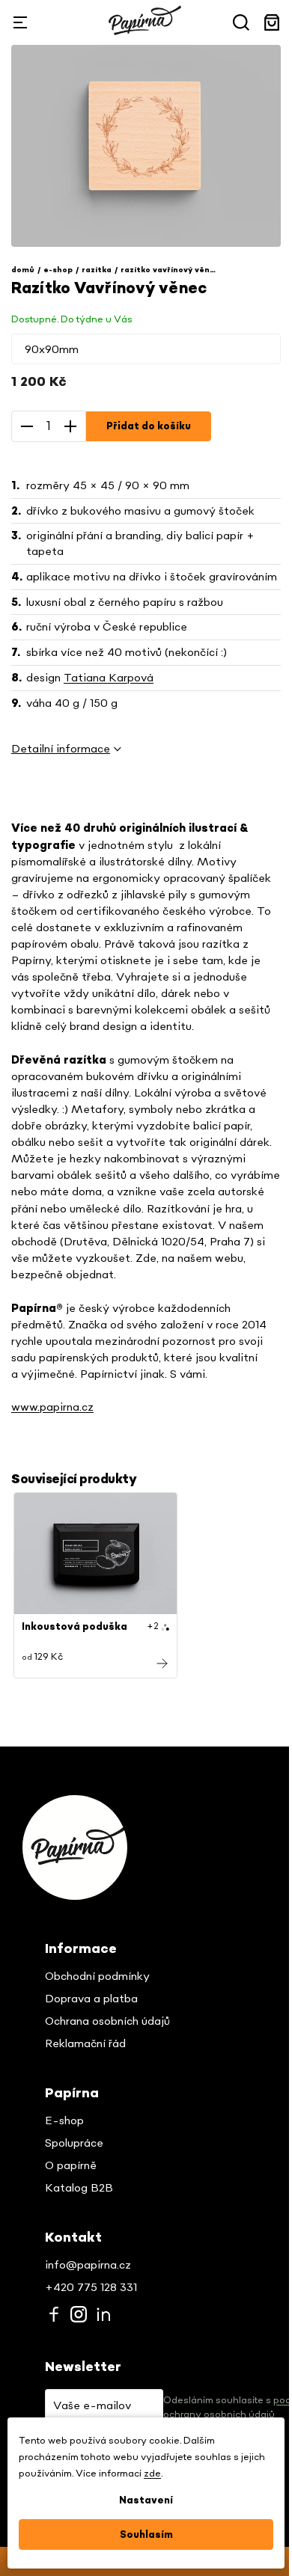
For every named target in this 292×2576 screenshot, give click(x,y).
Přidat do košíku (149, 426)
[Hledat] (241, 22)
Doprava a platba (91, 1999)
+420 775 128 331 (91, 2288)
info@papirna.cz (88, 2265)
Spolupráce (74, 2143)
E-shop (64, 2121)
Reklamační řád (85, 2044)
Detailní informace (61, 749)
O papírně (71, 2166)
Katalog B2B (79, 2188)
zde (152, 2474)
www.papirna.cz (52, 1407)
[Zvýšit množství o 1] (70, 426)
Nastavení (146, 2500)
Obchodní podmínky (97, 1977)
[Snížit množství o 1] (27, 426)
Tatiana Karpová (109, 678)
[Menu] (20, 22)
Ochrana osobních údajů (107, 2021)
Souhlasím (146, 2535)
